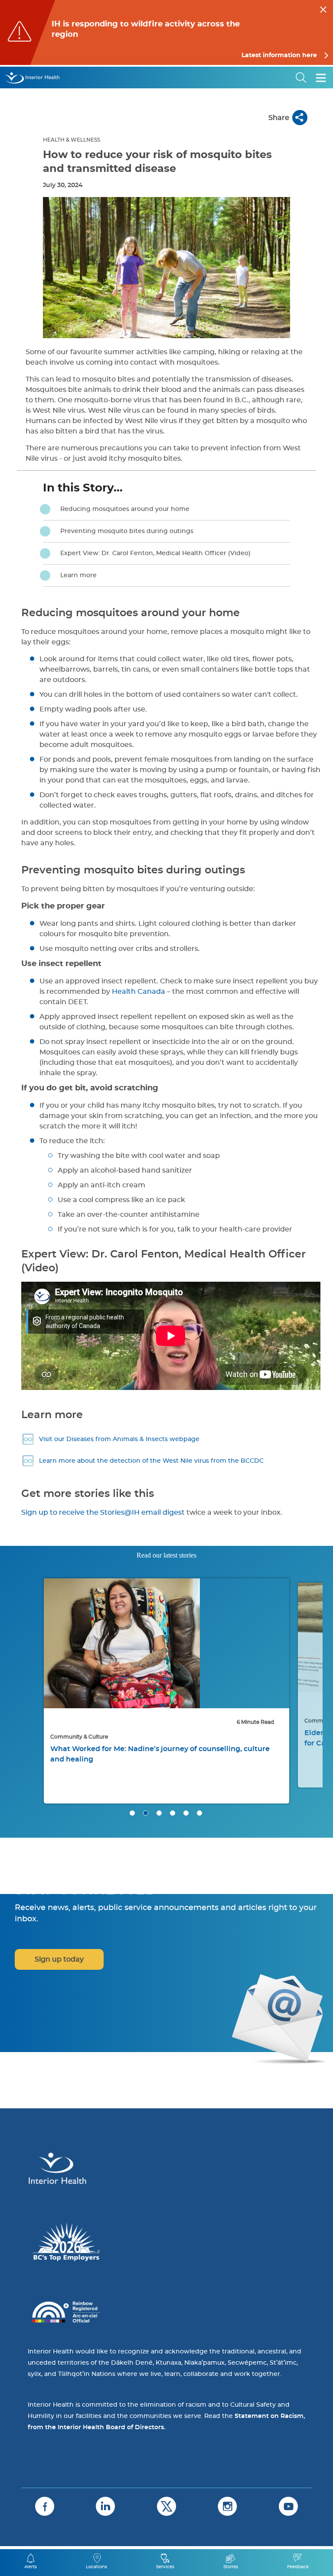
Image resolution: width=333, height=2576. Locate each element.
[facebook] (45, 2506)
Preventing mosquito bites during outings (127, 531)
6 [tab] (199, 1813)
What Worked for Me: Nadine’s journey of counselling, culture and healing (160, 1754)
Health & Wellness (72, 140)
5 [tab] (186, 1813)
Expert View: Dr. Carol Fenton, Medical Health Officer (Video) (155, 553)
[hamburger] (321, 78)
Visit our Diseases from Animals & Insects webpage (119, 1439)
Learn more (78, 575)
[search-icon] (301, 78)
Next (305, 1641)
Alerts (31, 2567)
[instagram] (227, 2506)
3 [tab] (159, 1813)
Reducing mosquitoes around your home (125, 509)
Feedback (298, 2567)
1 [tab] (132, 1813)
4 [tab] (173, 1813)
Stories (231, 2567)
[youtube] (288, 2506)
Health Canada (139, 992)
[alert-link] (166, 32)
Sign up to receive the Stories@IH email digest (103, 1513)
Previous (28, 1641)
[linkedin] (105, 2506)
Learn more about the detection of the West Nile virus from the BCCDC (151, 1461)
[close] (323, 8)
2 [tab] (146, 1813)
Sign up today (59, 1959)
